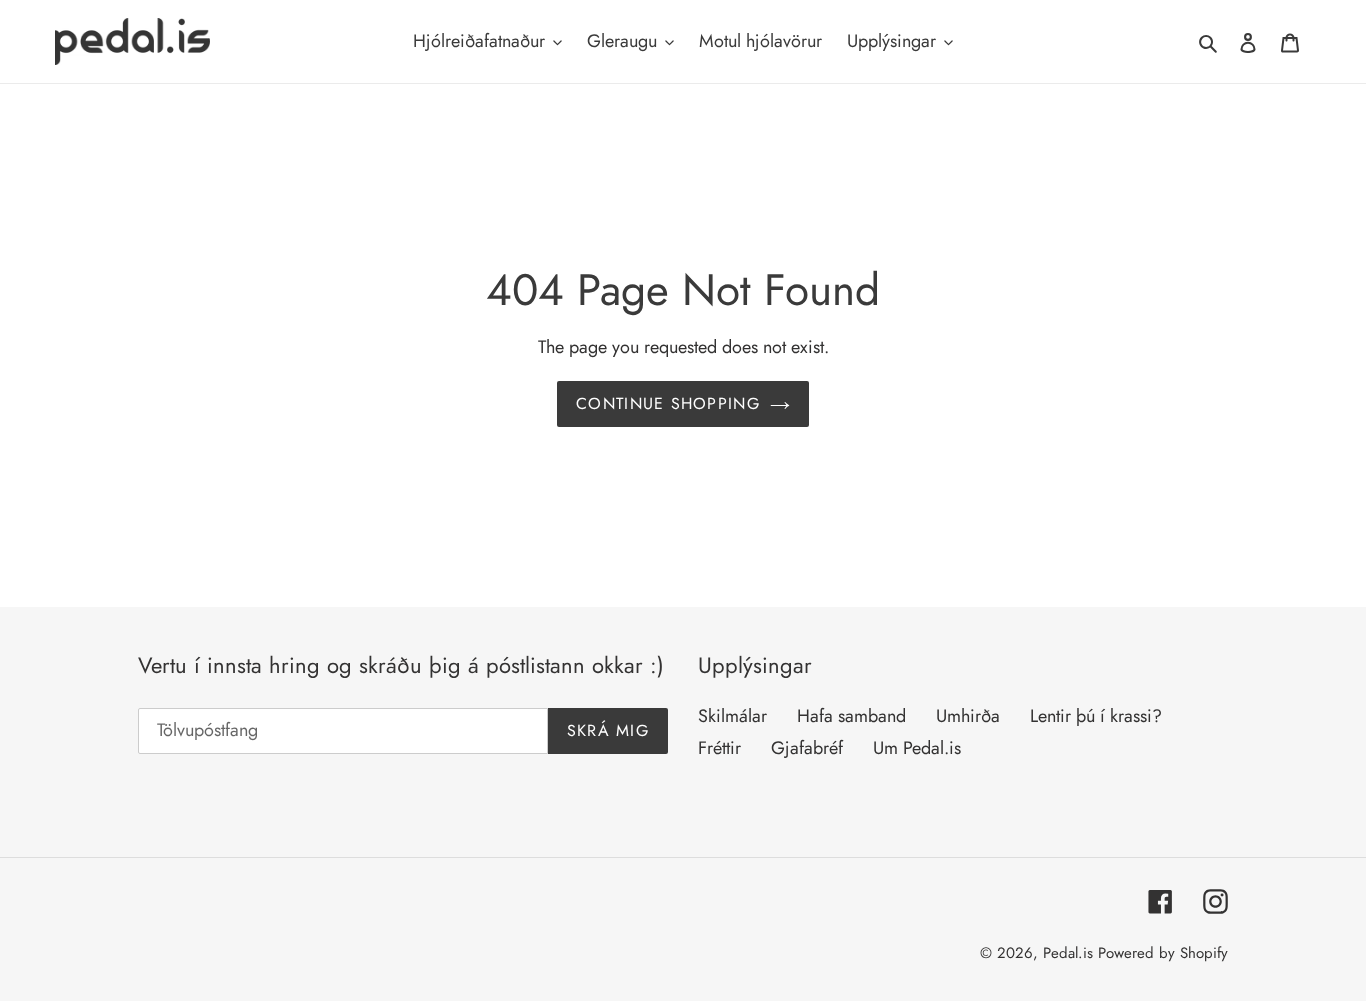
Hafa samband (851, 716)
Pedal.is (1068, 953)
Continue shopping (668, 403)
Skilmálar (732, 716)
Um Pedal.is (917, 748)
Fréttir (719, 748)
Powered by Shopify (1163, 953)
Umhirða (968, 716)
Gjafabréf (807, 748)
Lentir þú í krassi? (1096, 716)
